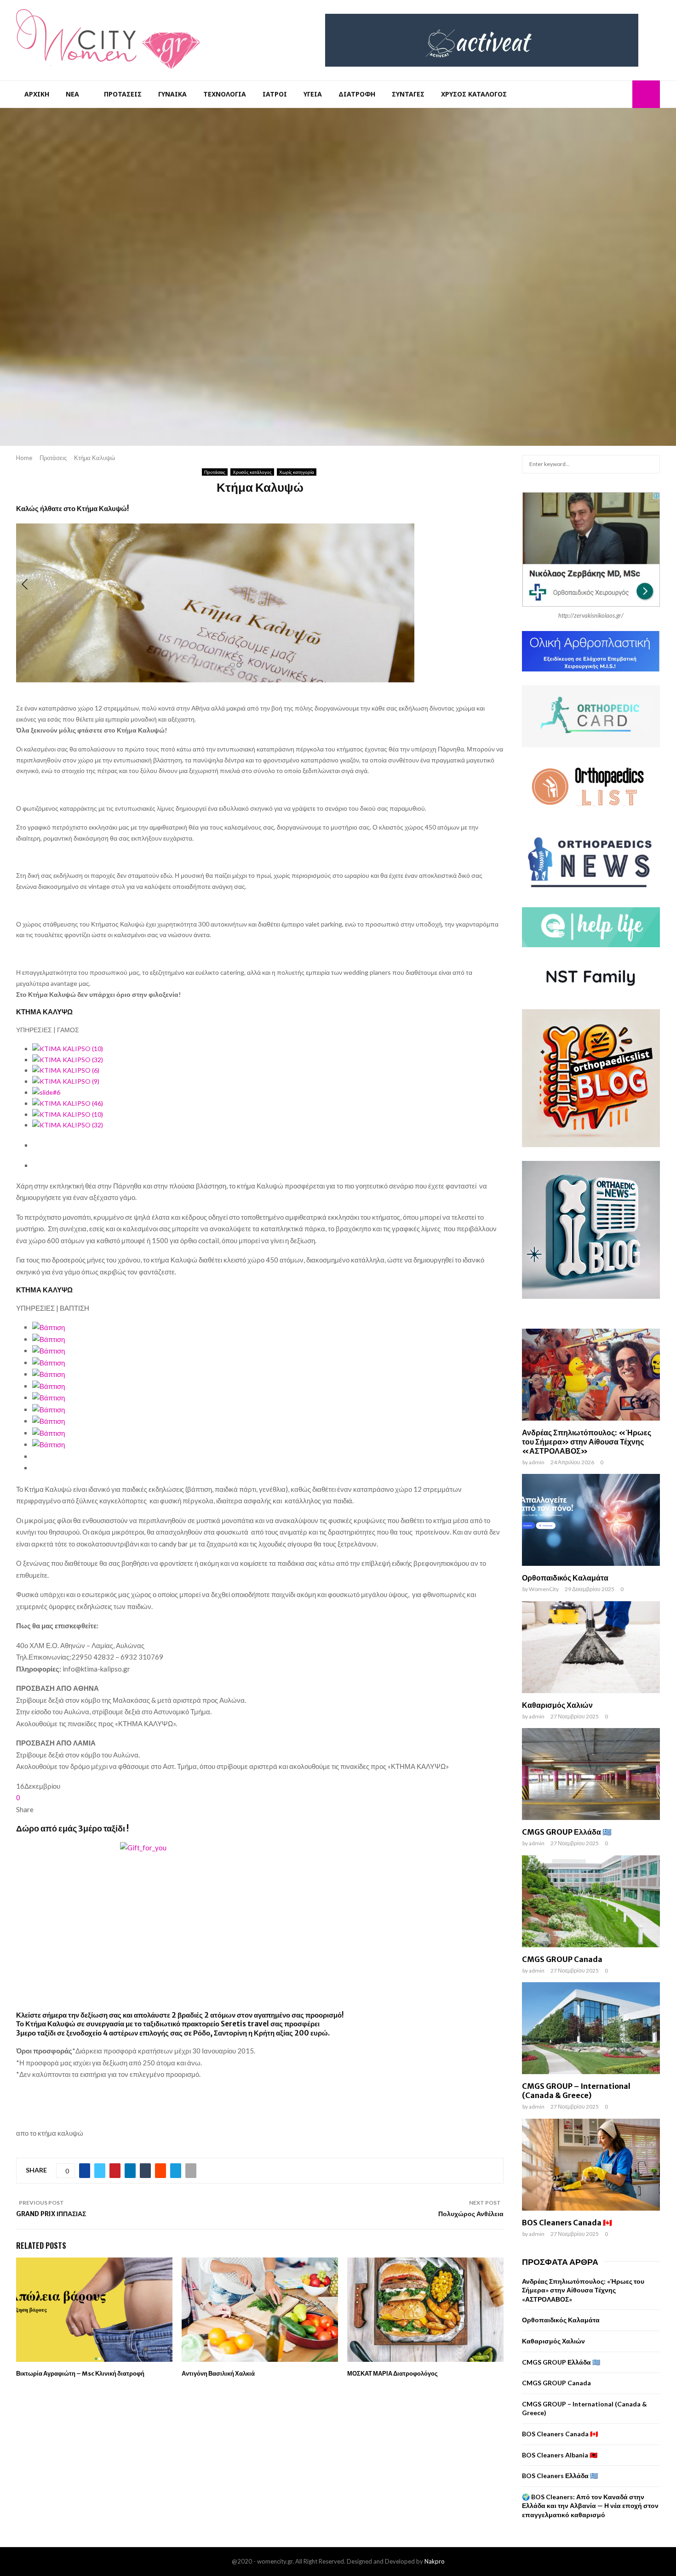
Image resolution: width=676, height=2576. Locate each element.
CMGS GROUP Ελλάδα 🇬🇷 (567, 1832)
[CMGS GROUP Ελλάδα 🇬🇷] (591, 1774)
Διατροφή (357, 94)
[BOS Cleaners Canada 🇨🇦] (591, 2165)
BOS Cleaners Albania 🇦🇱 (560, 2455)
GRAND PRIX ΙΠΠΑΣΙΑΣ (51, 2214)
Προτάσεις (123, 94)
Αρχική (37, 94)
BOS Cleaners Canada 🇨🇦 (567, 2223)
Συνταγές (408, 94)
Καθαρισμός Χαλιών (557, 1705)
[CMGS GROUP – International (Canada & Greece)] (591, 2028)
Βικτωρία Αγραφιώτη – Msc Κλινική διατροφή (80, 2374)
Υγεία (313, 94)
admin (537, 1462)
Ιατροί (275, 94)
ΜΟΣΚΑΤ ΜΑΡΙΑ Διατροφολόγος (392, 2374)
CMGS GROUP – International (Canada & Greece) (576, 2091)
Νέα (72, 94)
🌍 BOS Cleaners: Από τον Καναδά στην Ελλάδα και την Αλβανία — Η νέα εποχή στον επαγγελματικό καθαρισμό (590, 2506)
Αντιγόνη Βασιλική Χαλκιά (218, 2374)
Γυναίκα (172, 94)
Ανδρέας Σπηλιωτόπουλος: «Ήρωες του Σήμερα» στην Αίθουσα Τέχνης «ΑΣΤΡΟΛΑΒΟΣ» (587, 1442)
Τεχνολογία (225, 94)
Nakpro (435, 2561)
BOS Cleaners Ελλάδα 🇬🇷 (560, 2476)
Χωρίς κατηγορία (297, 472)
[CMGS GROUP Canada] (591, 1901)
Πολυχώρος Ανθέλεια (471, 2214)
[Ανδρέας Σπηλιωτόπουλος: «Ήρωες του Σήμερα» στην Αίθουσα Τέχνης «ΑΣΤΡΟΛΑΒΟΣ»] (591, 1375)
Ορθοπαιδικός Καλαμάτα (565, 1578)
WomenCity (544, 1589)
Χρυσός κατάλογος (474, 94)
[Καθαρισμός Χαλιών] (591, 1647)
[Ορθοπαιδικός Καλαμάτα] (591, 1520)
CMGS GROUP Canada (562, 1959)
